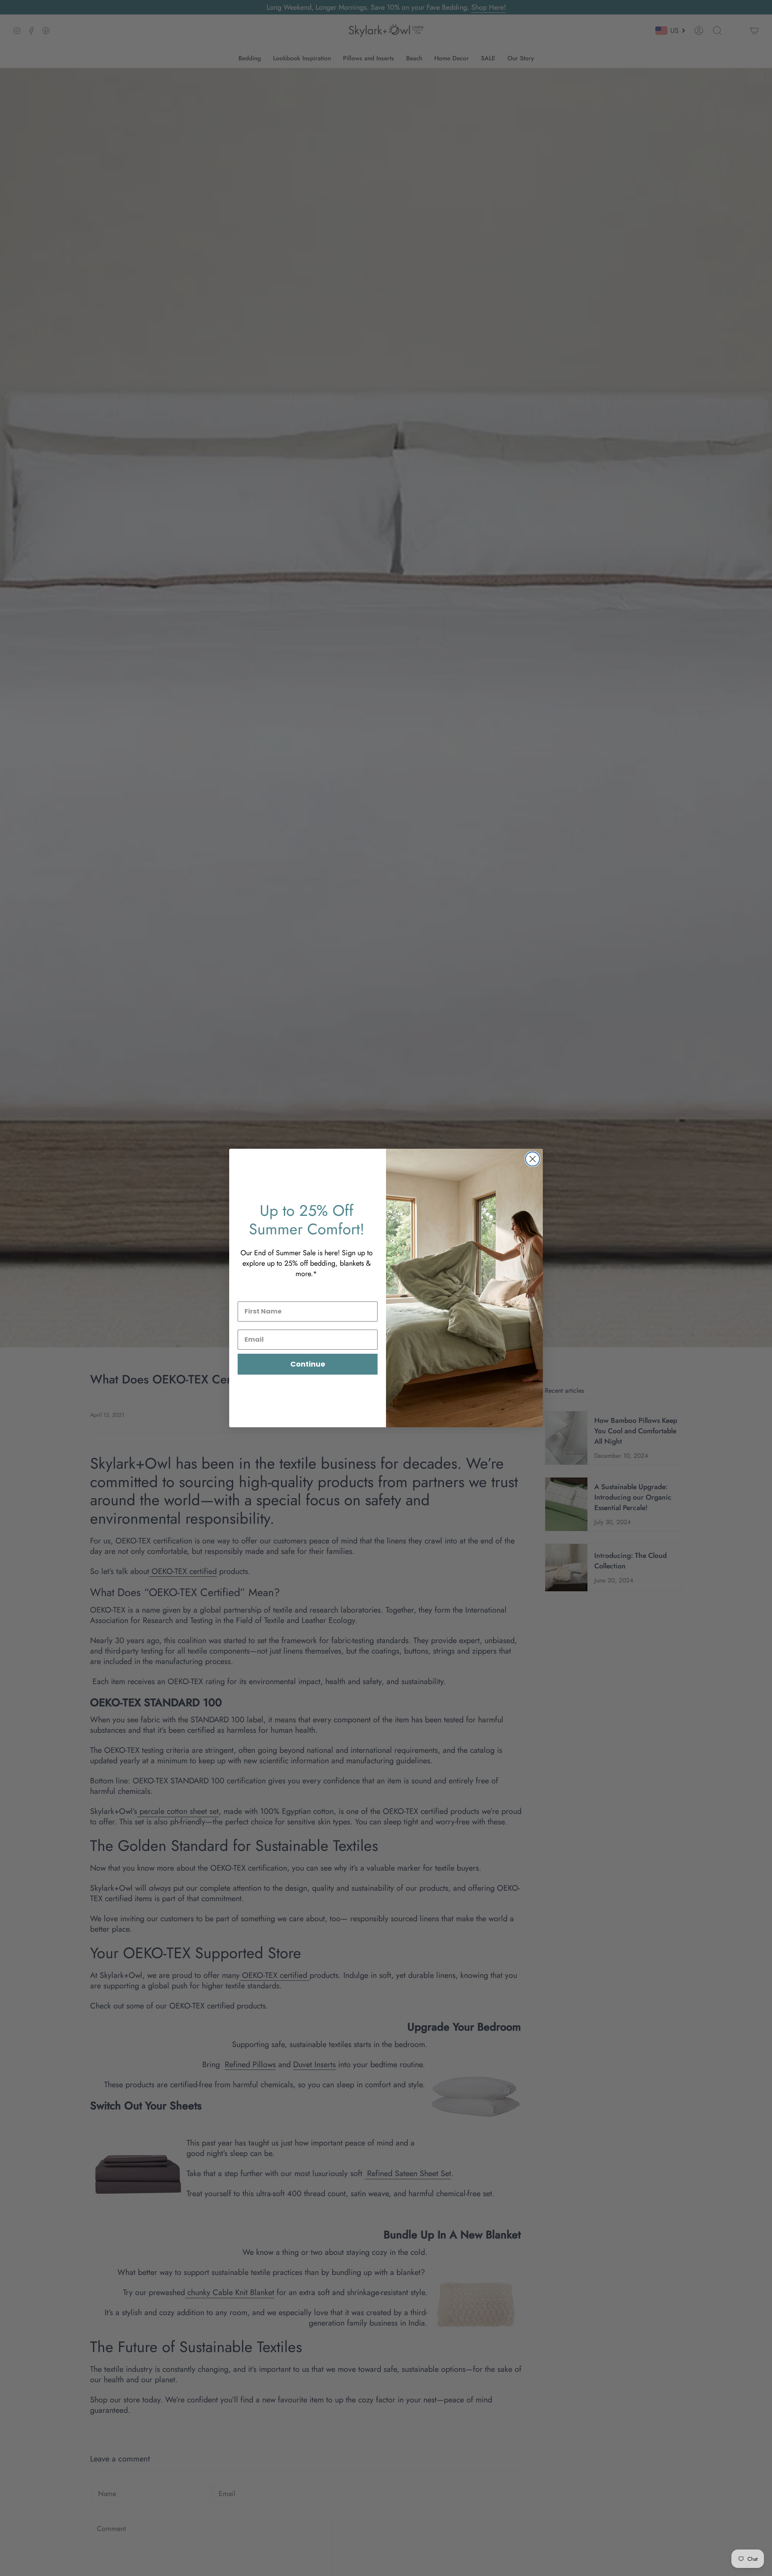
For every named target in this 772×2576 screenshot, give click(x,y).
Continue (308, 1364)
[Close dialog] (533, 1159)
